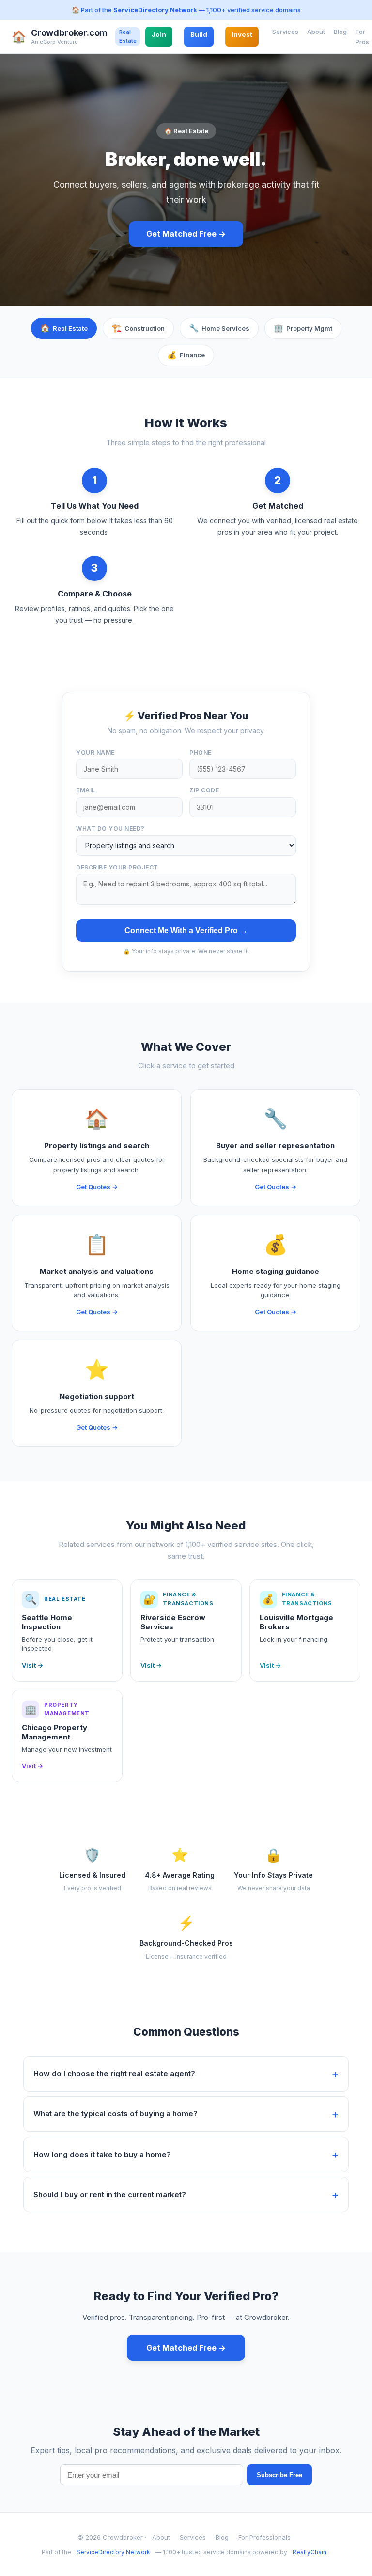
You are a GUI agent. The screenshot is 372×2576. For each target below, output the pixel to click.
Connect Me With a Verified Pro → (186, 930)
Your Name (95, 752)
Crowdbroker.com (69, 33)
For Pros (362, 37)
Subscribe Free (279, 2475)
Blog (340, 32)
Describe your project (117, 867)
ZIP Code (204, 790)
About (316, 32)
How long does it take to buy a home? (102, 2154)
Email (86, 790)
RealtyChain (310, 2552)
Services (285, 32)
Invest (242, 34)
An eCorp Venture (54, 42)
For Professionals (264, 2537)
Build (199, 34)
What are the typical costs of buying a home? (116, 2114)
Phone (201, 752)
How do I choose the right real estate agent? (114, 2073)
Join (159, 34)
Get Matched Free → (186, 234)
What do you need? (110, 829)
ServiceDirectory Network (155, 10)
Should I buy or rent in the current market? (110, 2195)
